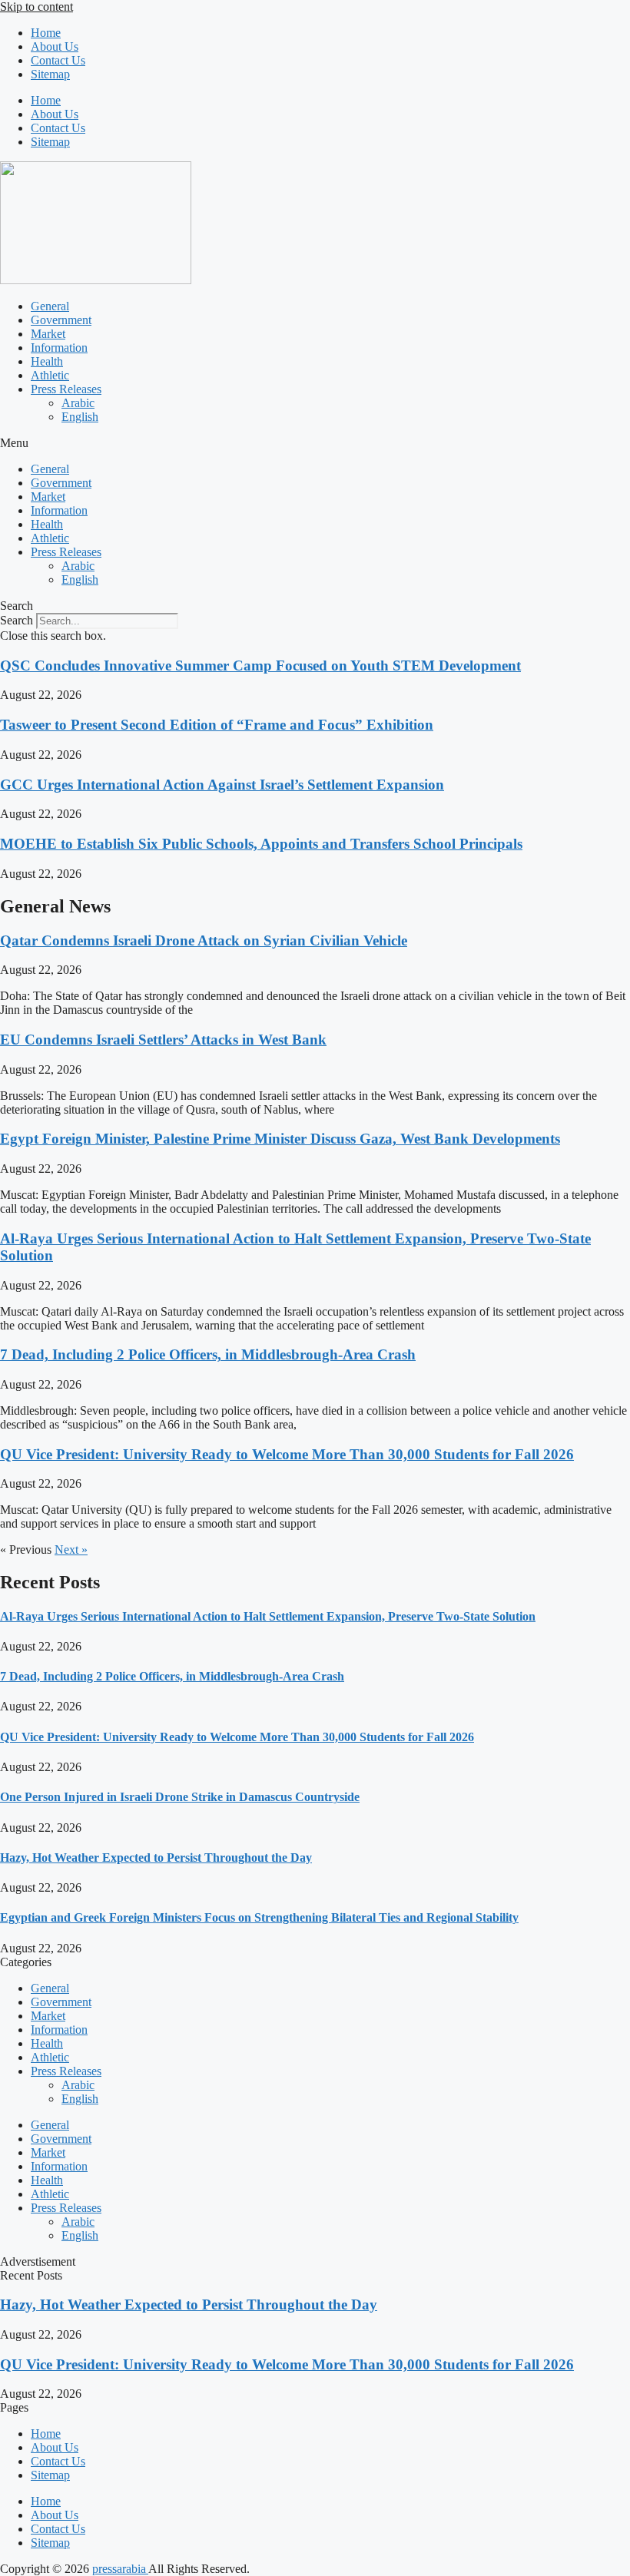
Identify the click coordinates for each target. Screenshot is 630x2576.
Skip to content (36, 7)
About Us (55, 46)
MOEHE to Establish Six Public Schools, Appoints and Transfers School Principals (261, 844)
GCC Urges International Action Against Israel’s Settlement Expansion (222, 785)
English (80, 417)
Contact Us (58, 60)
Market (48, 334)
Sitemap (50, 74)
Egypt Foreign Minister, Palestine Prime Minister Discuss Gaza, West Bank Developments (280, 1139)
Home (46, 33)
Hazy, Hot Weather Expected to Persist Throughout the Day (156, 1858)
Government (61, 320)
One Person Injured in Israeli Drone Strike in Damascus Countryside (180, 1797)
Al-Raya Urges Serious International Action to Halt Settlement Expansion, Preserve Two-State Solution (268, 1616)
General (50, 306)
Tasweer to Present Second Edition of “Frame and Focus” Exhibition (217, 725)
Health (47, 361)
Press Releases (66, 389)
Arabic (78, 403)
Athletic (50, 375)
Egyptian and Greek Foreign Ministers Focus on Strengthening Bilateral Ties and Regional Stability (259, 1917)
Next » (71, 1550)
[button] (315, 443)
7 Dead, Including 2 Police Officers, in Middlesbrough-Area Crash (208, 1354)
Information (59, 348)
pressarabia (120, 2569)
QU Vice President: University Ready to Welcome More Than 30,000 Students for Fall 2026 (287, 1454)
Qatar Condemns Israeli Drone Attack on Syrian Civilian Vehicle (204, 940)
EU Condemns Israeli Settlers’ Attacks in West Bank (163, 1040)
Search (17, 620)
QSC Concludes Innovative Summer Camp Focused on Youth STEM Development (260, 666)
